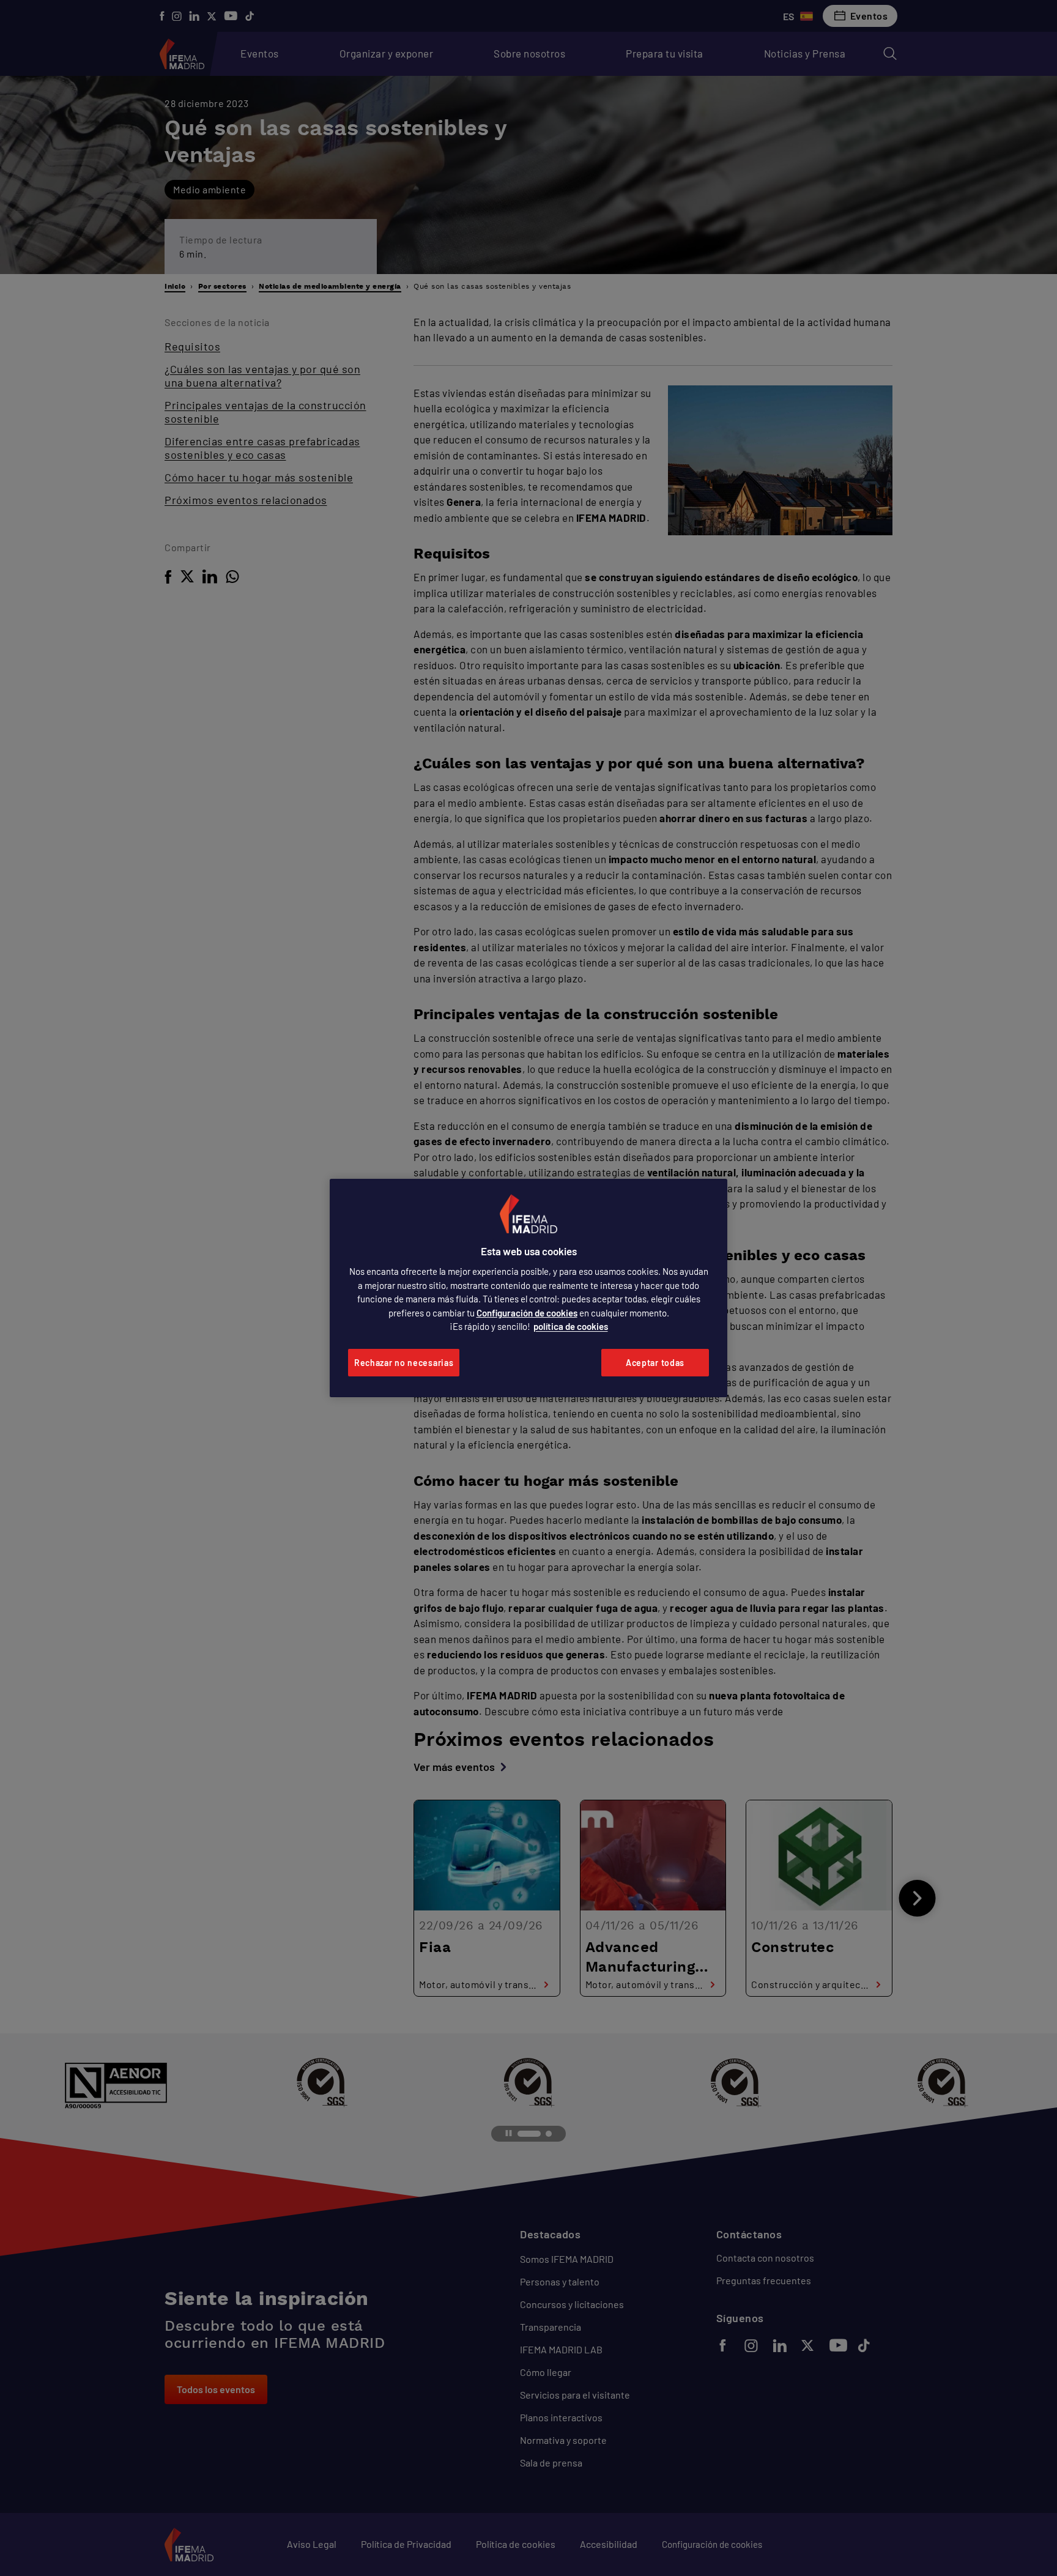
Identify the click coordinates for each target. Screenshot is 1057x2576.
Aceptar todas (655, 1363)
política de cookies (571, 1326)
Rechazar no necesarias (404, 1363)
